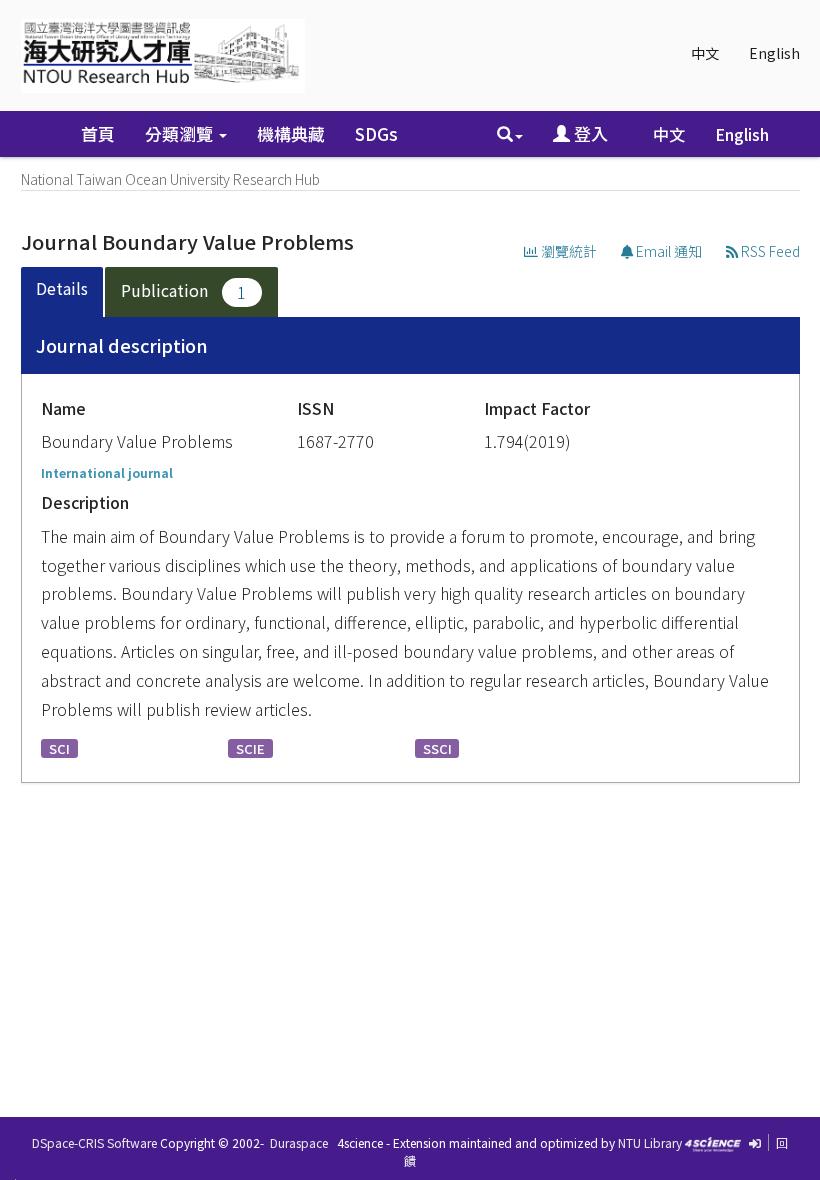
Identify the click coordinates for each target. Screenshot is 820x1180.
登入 (589, 133)
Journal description (122, 345)
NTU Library (650, 1142)
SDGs (376, 133)
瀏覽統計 (567, 251)
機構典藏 (291, 133)
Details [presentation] (62, 288)
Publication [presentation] (184, 291)
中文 (705, 53)
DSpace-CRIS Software (94, 1142)
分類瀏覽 (181, 133)
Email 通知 (667, 251)
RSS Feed (769, 251)
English (774, 53)
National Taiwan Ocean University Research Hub (170, 179)
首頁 (98, 133)
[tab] (63, 292)
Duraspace (299, 1142)
